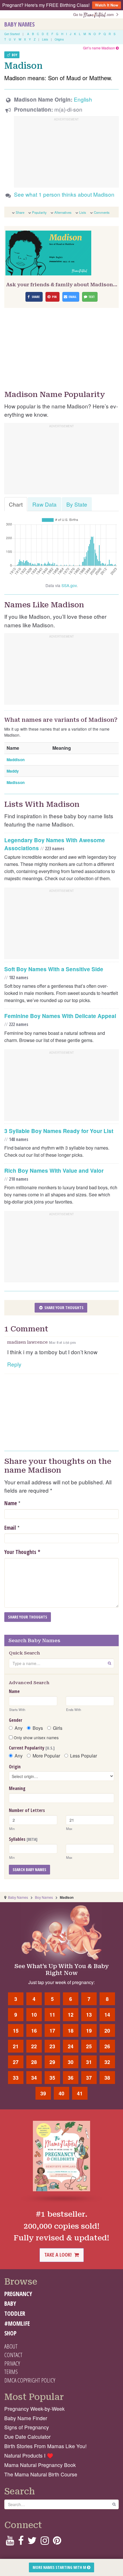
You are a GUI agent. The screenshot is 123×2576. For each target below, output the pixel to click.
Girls (58, 1728)
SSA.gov (69, 585)
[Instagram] (45, 2542)
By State (77, 504)
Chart (16, 504)
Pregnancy (18, 2294)
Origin (15, 1767)
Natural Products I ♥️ (29, 2455)
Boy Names (44, 1897)
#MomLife (17, 2323)
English (83, 99)
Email (10, 1528)
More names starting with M (60, 2567)
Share (20, 212)
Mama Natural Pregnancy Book (40, 2465)
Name (11, 1503)
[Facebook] (21, 2542)
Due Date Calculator (27, 2437)
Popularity (39, 212)
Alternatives (63, 212)
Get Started (12, 34)
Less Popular (84, 1756)
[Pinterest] (57, 2542)
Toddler (15, 2313)
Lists (45, 39)
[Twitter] (32, 2542)
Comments (102, 212)
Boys (38, 1728)
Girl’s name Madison (99, 48)
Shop (10, 2333)
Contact (13, 2355)
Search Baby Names (29, 1869)
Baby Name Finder (26, 2418)
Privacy (12, 2363)
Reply (14, 1364)
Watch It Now (107, 5)
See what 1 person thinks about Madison (64, 194)
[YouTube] (10, 2542)
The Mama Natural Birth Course (41, 2474)
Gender (16, 1720)
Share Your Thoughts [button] (64, 1308)
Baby (10, 2303)
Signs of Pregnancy (27, 2427)
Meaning (17, 1788)
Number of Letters (27, 1810)
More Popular (46, 1756)
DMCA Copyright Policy (30, 2380)
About (11, 2346)
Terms (11, 2372)
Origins (59, 39)
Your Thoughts (22, 1552)
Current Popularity (32, 1748)
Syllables (23, 1839)
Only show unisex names (36, 1738)
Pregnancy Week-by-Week (34, 2409)
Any (19, 1728)
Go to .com (95, 14)
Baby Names (19, 24)
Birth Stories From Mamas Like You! (45, 2446)
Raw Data (44, 504)
